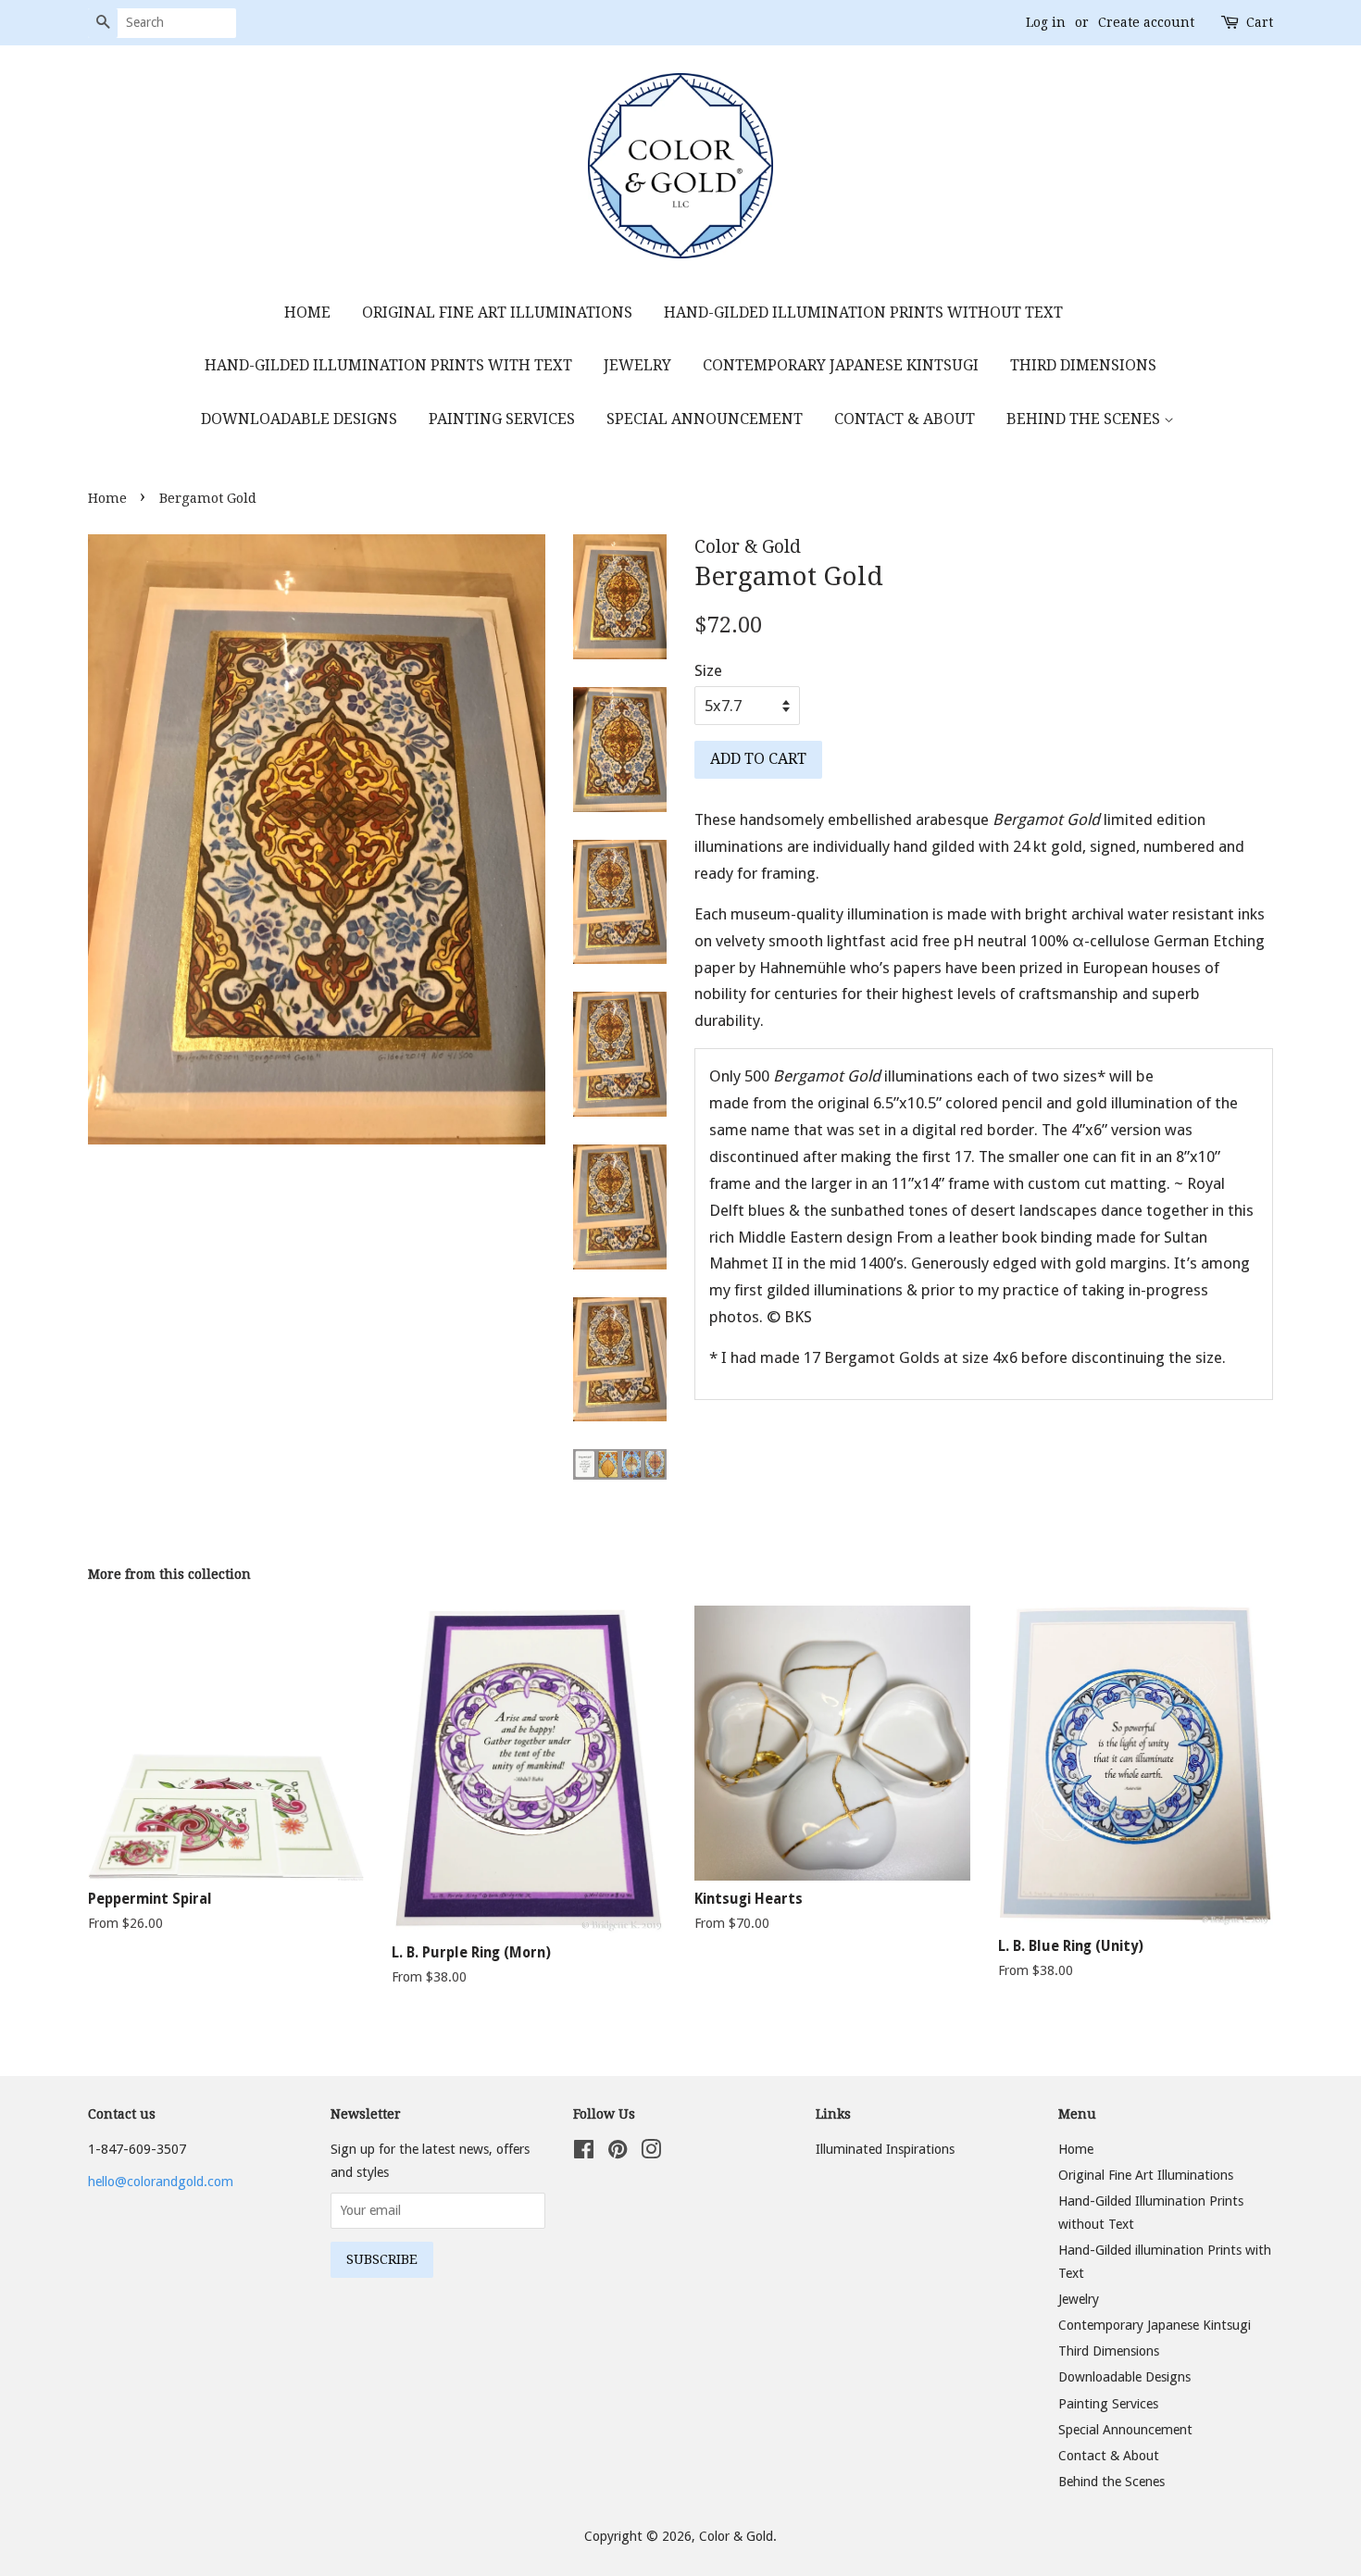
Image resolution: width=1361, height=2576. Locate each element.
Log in (1046, 22)
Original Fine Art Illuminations (497, 313)
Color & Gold (736, 2536)
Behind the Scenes (1085, 419)
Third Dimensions (1083, 365)
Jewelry (637, 365)
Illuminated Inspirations (885, 2149)
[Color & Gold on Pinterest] (618, 2153)
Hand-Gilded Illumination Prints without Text (863, 313)
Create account (1146, 22)
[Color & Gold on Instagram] (651, 2153)
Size (708, 670)
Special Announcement (705, 419)
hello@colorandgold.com (161, 2182)
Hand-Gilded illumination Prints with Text (388, 365)
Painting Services (502, 419)
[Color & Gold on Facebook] (584, 2153)
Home (307, 313)
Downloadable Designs (299, 419)
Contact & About (905, 419)
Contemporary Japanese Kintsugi (841, 365)
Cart (1260, 22)
